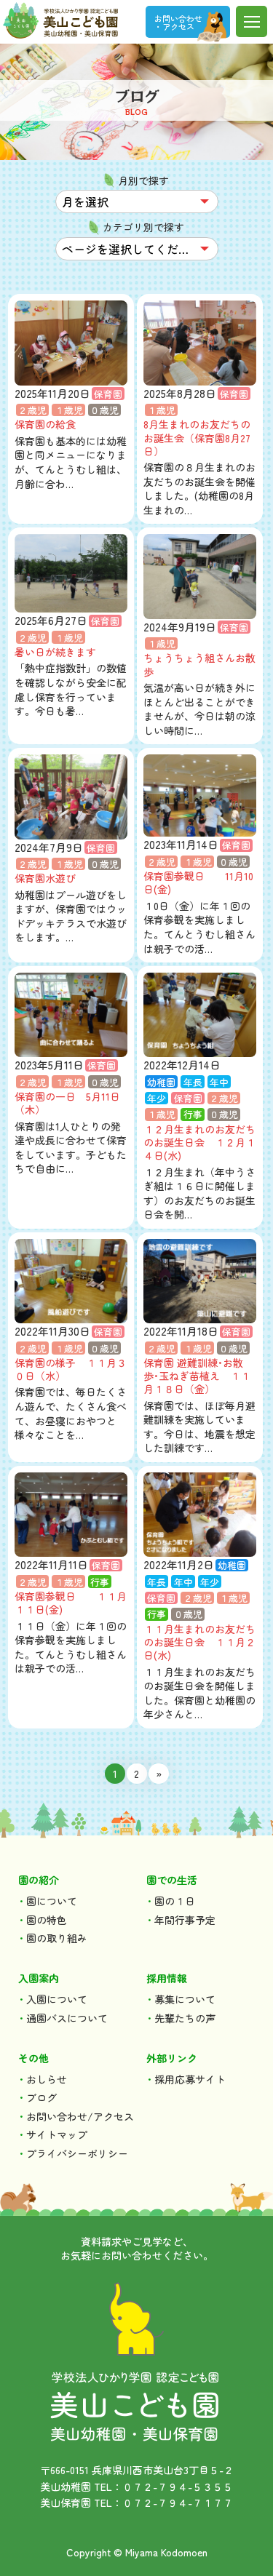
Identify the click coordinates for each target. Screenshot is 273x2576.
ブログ (41, 2097)
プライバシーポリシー (77, 2153)
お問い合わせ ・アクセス (178, 22)
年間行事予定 (185, 1920)
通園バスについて (67, 2018)
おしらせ (47, 2079)
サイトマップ (57, 2134)
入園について (57, 1999)
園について (52, 1901)
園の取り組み (57, 1938)
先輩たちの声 (185, 2018)
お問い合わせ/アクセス (80, 2116)
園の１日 (175, 1901)
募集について (185, 1999)
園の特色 (47, 1920)
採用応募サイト (190, 2079)
